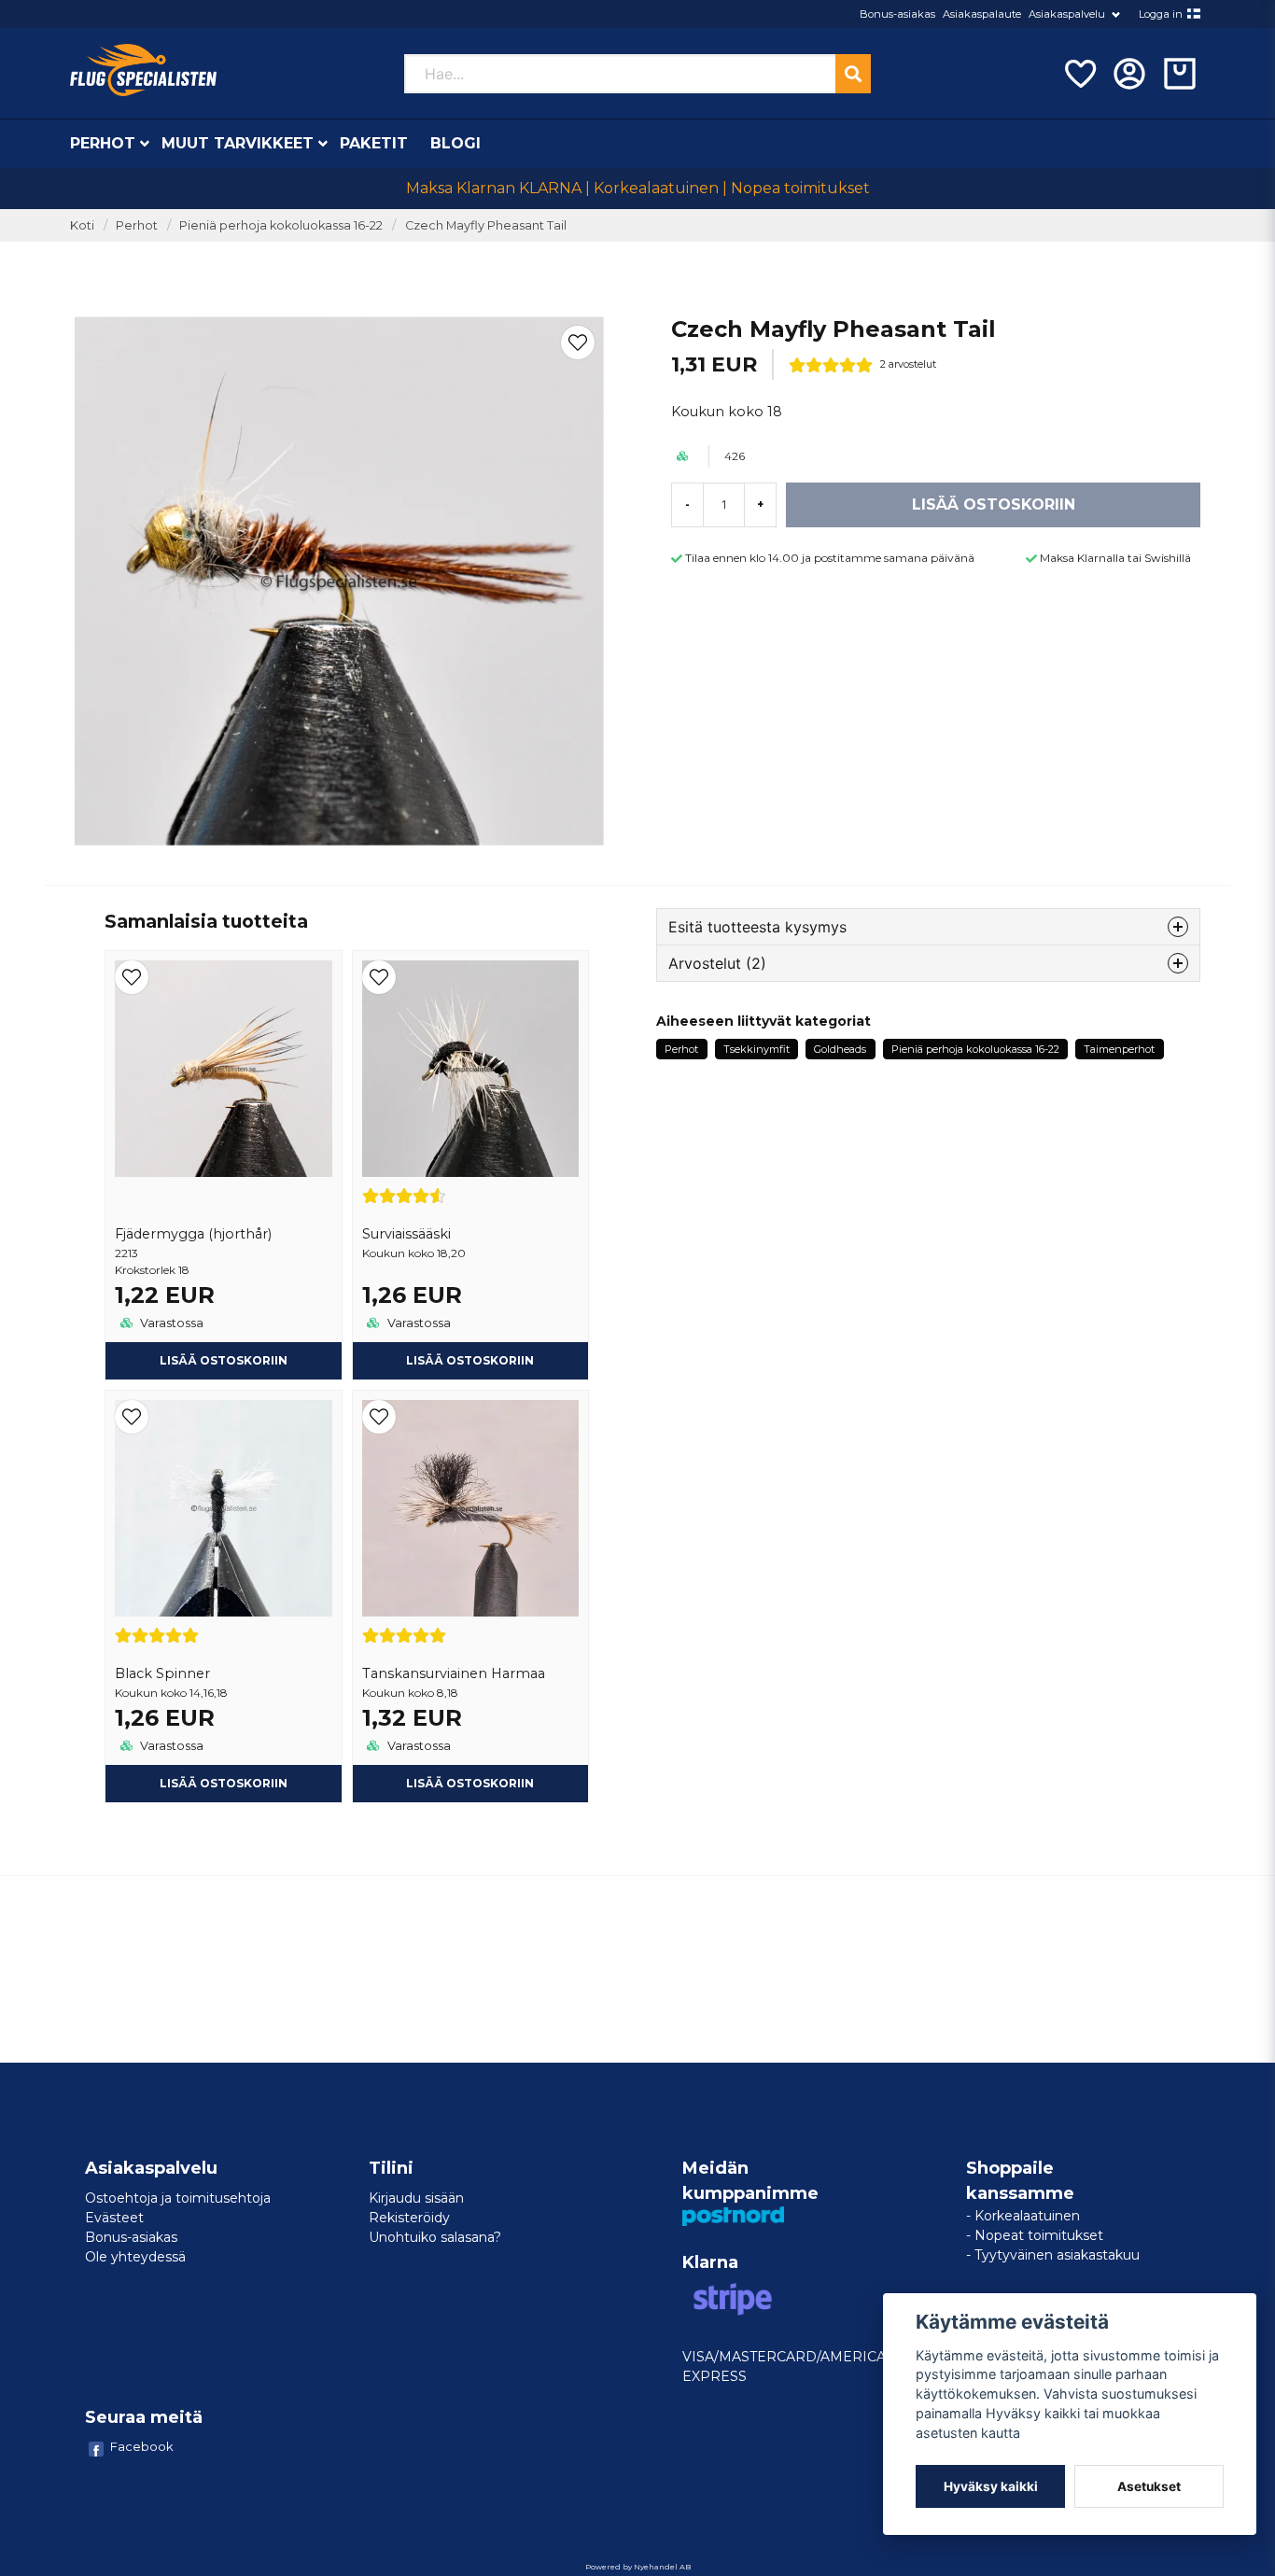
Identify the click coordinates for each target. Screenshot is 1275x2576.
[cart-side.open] (1180, 74)
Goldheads (840, 1049)
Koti (82, 225)
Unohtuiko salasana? (435, 2237)
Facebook (142, 2446)
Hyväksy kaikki (991, 2486)
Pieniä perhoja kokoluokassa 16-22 (281, 225)
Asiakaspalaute (982, 14)
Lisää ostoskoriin (224, 1360)
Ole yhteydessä (135, 2257)
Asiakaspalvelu (1067, 14)
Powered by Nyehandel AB (638, 2567)
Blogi (455, 143)
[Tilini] (1129, 74)
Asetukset (1149, 2486)
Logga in (1161, 14)
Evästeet (114, 2218)
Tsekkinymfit (757, 1049)
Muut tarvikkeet (238, 143)
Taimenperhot (1119, 1049)
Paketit (374, 143)
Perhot (103, 143)
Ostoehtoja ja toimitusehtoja (178, 2198)
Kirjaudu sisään (416, 2198)
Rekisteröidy (409, 2218)
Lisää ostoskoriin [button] (470, 1360)
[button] (1194, 14)
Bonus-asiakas (897, 14)
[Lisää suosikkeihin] (1079, 74)
